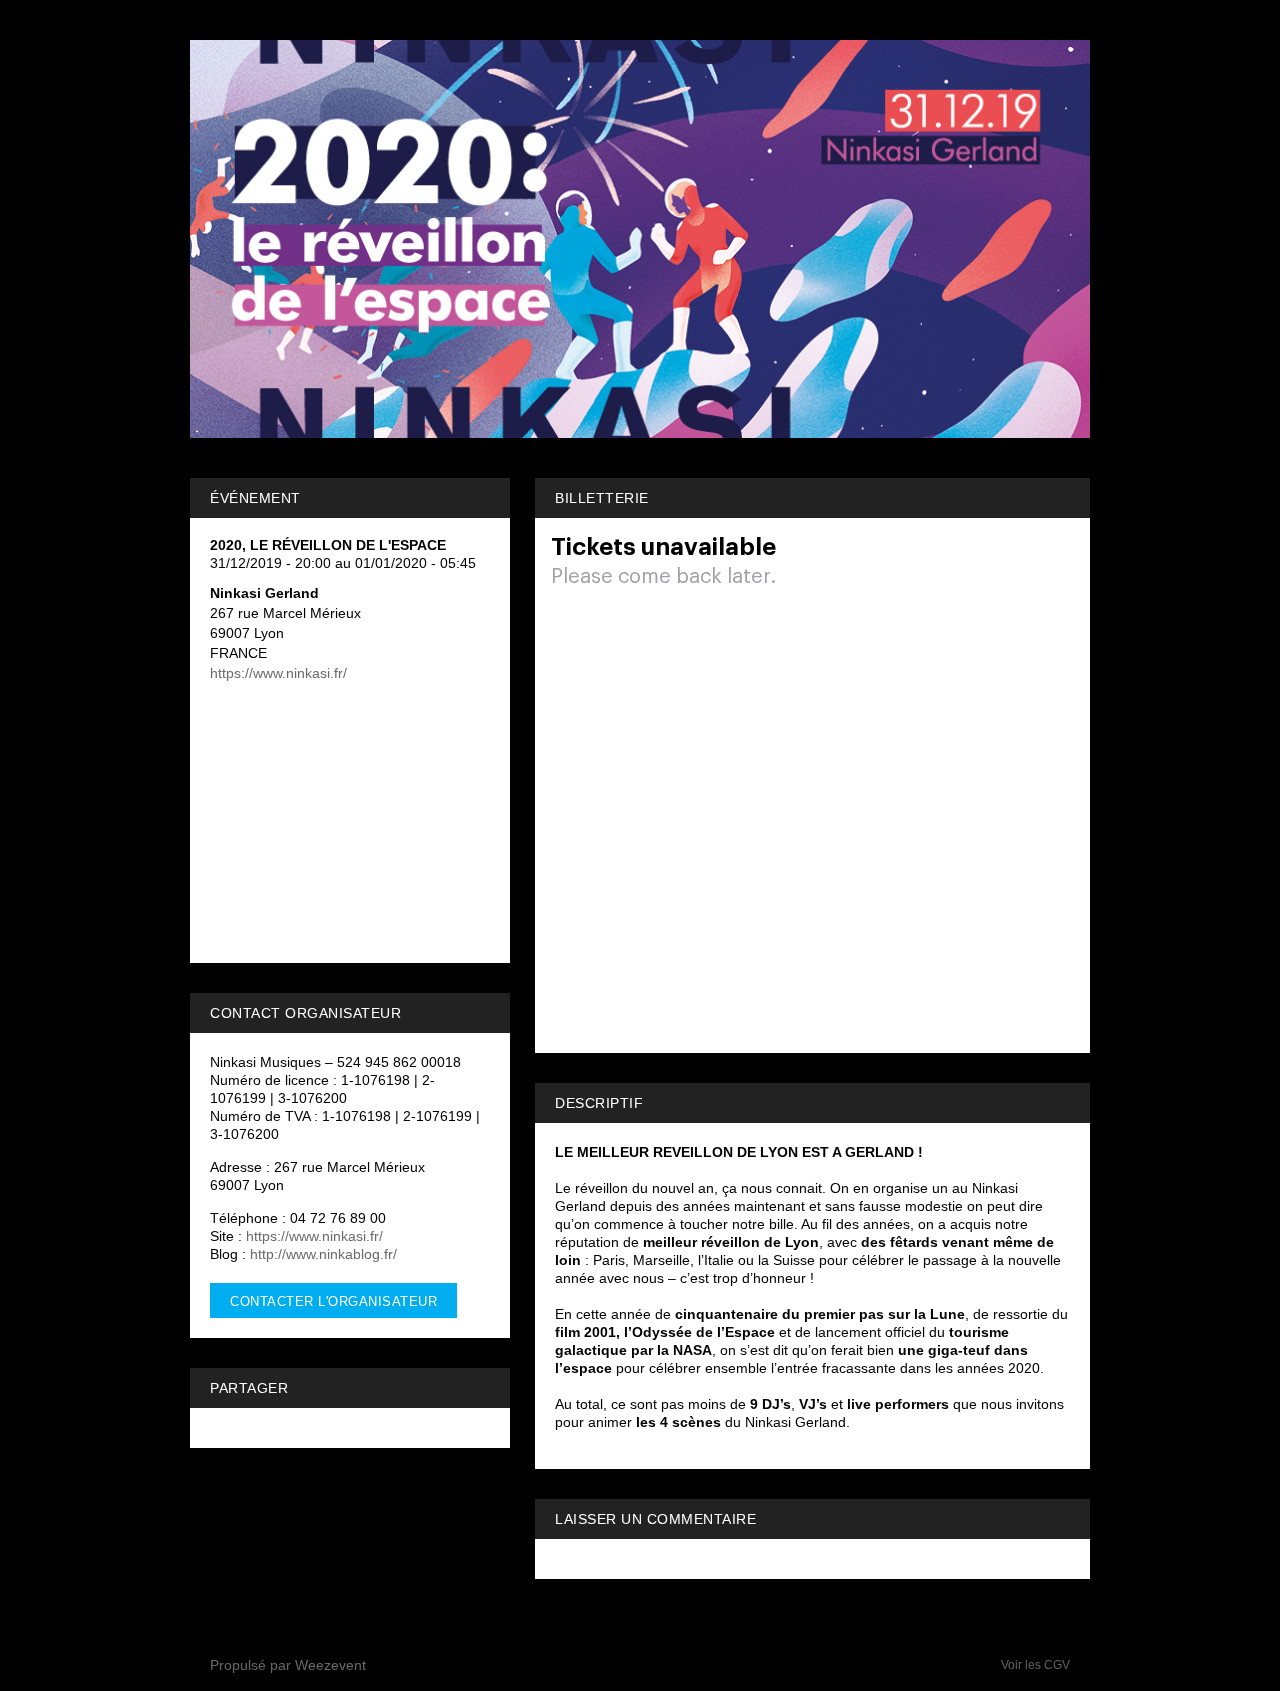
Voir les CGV (1035, 1665)
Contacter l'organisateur (333, 1301)
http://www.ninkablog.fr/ (323, 1254)
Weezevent (330, 1665)
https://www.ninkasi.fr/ (278, 673)
